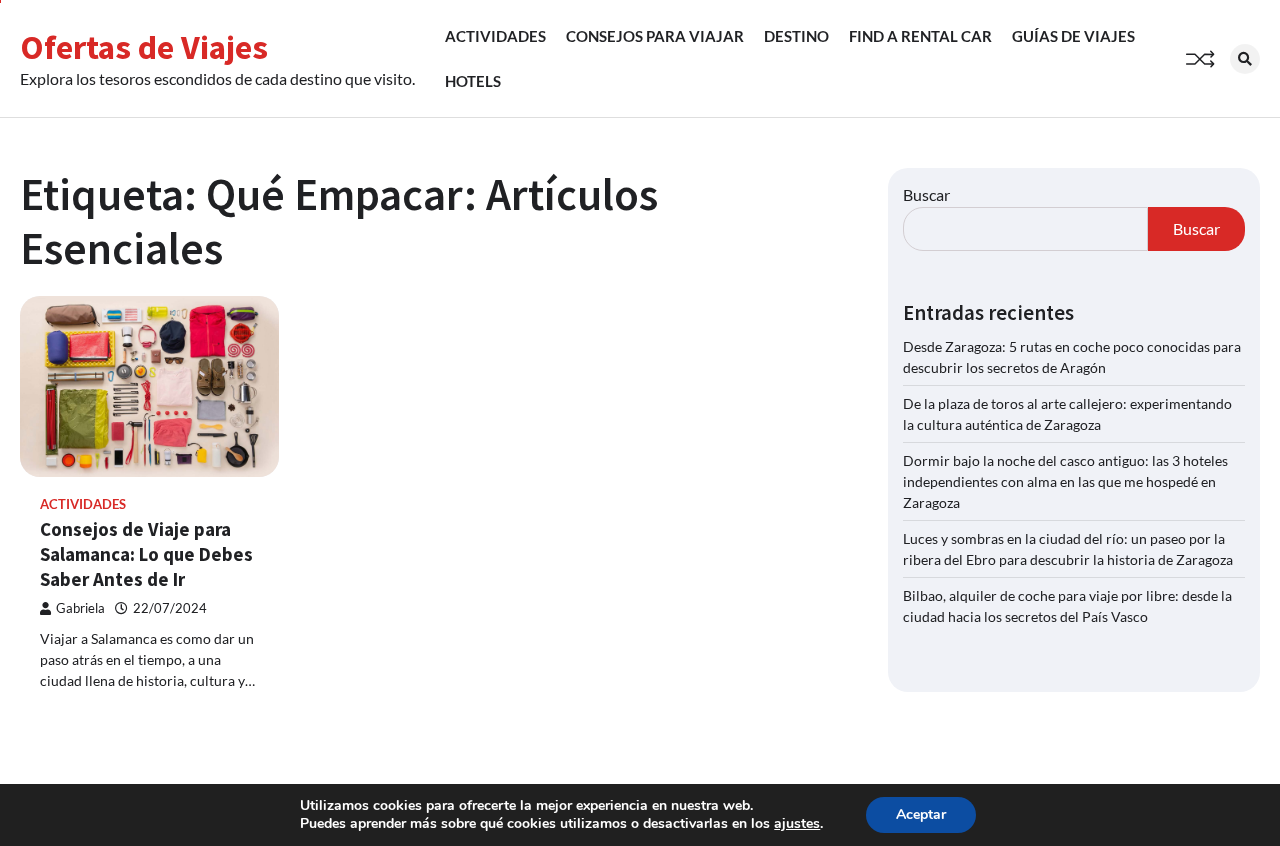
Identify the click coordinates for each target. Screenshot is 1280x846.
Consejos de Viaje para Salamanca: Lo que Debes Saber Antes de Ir (146, 553)
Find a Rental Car (920, 36)
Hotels (473, 81)
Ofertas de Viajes (144, 47)
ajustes (797, 824)
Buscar (926, 194)
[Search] (1245, 59)
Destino (796, 36)
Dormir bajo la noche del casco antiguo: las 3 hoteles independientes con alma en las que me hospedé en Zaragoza (1065, 481)
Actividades (495, 36)
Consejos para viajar (655, 36)
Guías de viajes (1073, 36)
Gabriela (80, 608)
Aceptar (921, 814)
